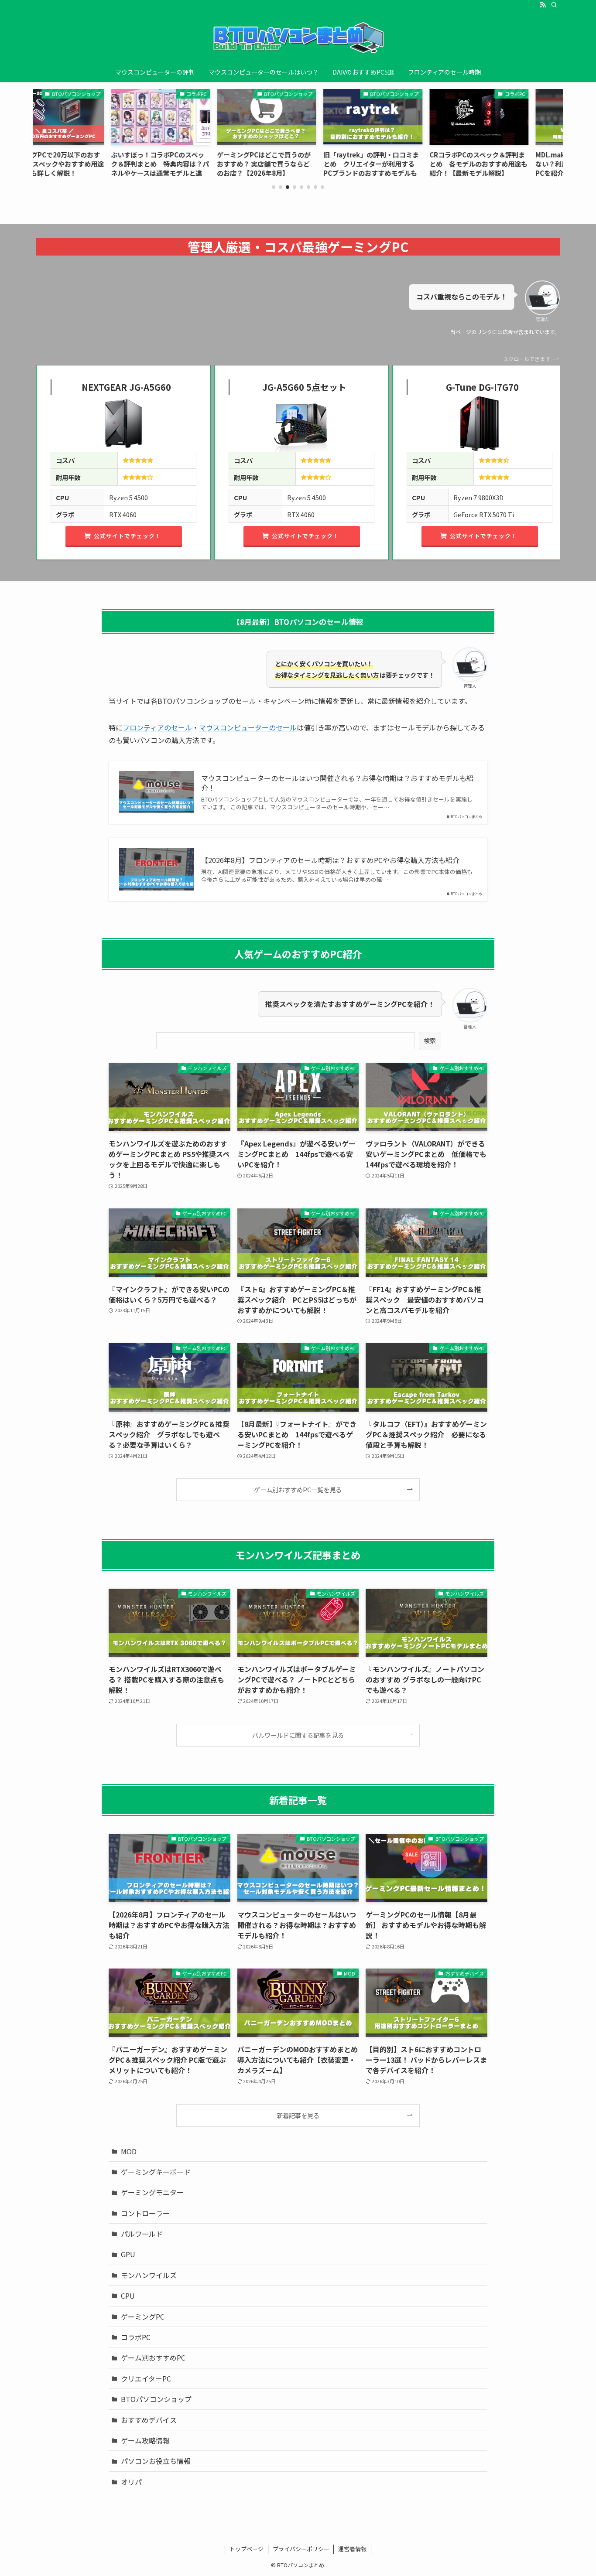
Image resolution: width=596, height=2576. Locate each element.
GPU (128, 2254)
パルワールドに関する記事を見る (298, 1735)
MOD (129, 2151)
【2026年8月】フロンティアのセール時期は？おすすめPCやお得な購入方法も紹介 (330, 860)
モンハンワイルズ (149, 2275)
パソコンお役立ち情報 (156, 2461)
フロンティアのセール (157, 727)
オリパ (131, 2482)
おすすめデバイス (149, 2420)
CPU (128, 2296)
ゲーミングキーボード (156, 2172)
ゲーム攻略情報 (145, 2440)
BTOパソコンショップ (156, 2399)
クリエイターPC (146, 2378)
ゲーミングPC (143, 2317)
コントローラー (145, 2213)
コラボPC (136, 2337)
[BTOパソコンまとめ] (298, 38)
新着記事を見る (298, 2115)
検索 (430, 1041)
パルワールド (142, 2234)
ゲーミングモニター (152, 2192)
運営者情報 (352, 2549)
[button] (274, 187)
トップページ (247, 2549)
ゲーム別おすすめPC (153, 2358)
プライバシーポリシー (301, 2549)
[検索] (554, 5)
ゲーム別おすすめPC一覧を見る (298, 1489)
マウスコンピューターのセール (248, 727)
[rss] (543, 5)
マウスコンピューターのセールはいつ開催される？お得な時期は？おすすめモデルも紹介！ (337, 783)
